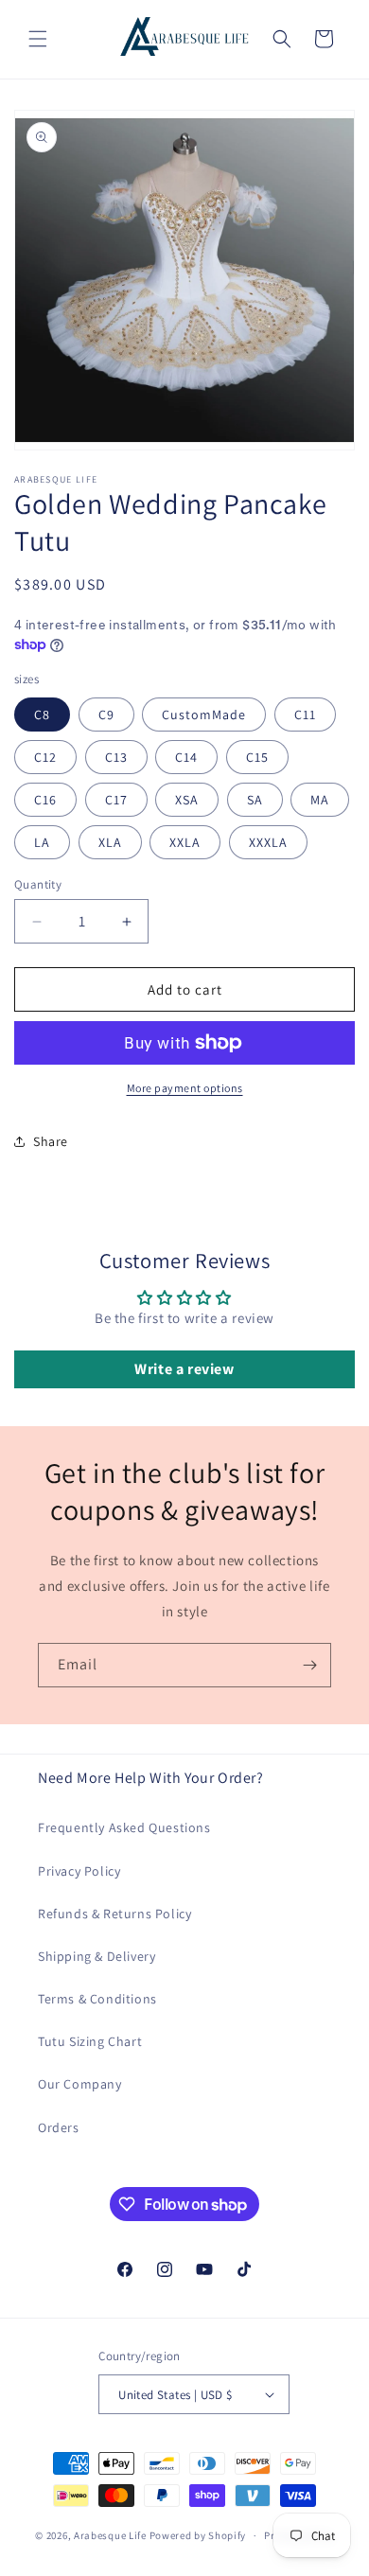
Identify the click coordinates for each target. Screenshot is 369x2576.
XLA (110, 842)
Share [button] (51, 1141)
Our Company (80, 2084)
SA (255, 800)
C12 (45, 757)
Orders (59, 2127)
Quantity (38, 884)
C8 (42, 715)
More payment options (185, 1088)
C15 (257, 757)
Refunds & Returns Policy (114, 1914)
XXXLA (268, 842)
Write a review (184, 1369)
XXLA (185, 842)
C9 (106, 715)
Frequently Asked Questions (124, 1827)
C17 (116, 800)
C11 (305, 715)
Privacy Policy (79, 1871)
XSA (187, 800)
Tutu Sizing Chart (90, 2041)
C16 (45, 800)
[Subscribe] (309, 1665)
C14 (186, 757)
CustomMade (204, 715)
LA (42, 842)
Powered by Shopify (198, 2535)
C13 (116, 757)
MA (320, 800)
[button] (38, 39)
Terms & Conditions (97, 1999)
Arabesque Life (110, 2535)
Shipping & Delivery (97, 1956)
